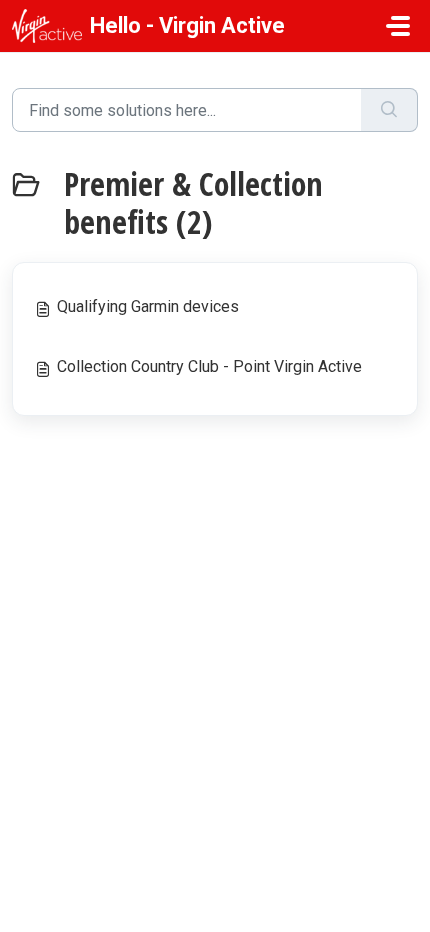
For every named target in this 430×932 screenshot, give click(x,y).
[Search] (389, 110)
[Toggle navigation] (398, 26)
